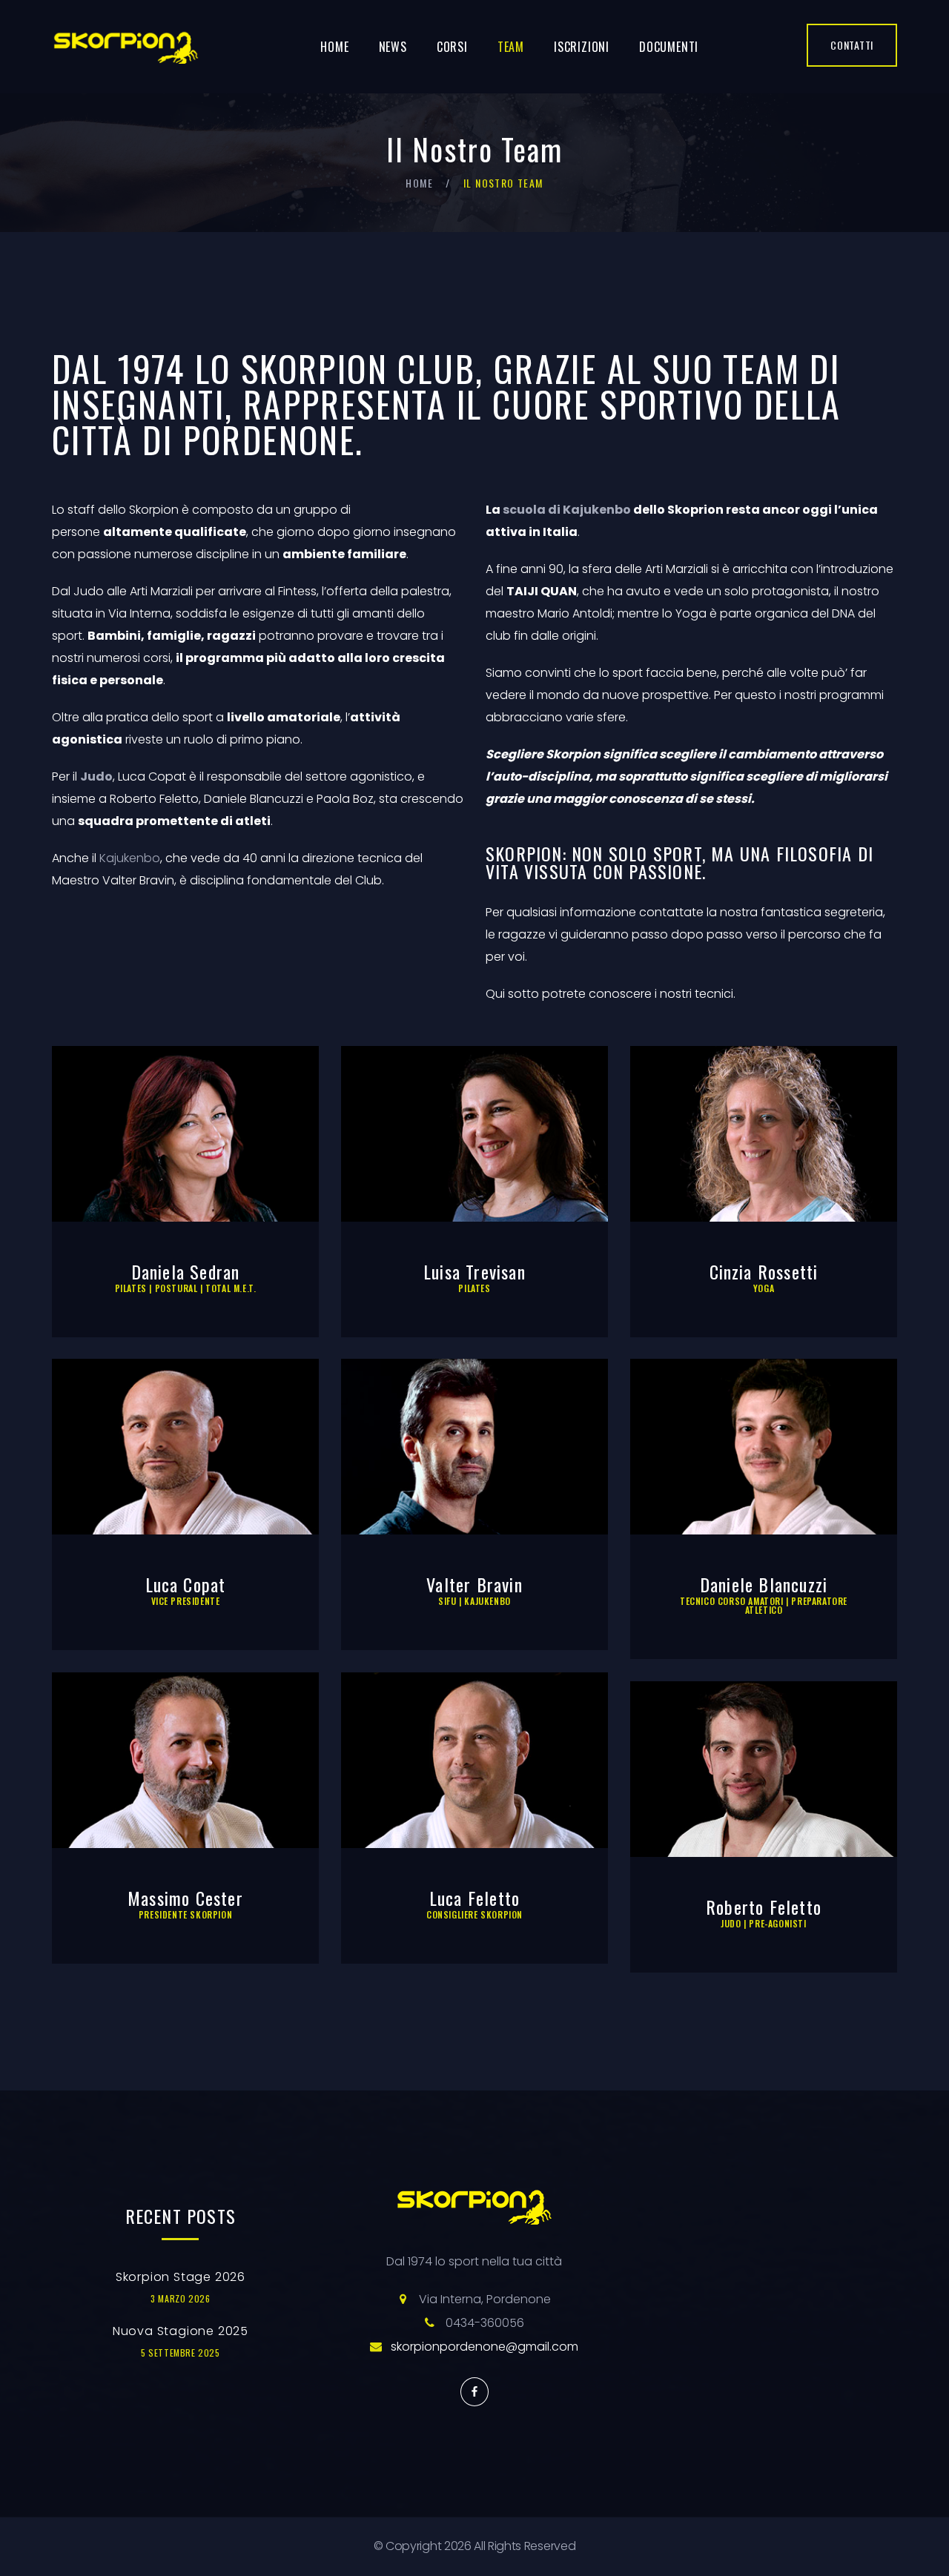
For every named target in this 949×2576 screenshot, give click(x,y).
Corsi (452, 47)
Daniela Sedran (186, 1271)
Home (334, 47)
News (393, 47)
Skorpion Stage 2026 (181, 2277)
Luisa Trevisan (474, 1271)
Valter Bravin (474, 1584)
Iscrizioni (582, 47)
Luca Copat (186, 1584)
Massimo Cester (185, 1898)
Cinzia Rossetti (764, 1271)
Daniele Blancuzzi (764, 1584)
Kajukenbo (130, 858)
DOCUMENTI (669, 47)
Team (511, 47)
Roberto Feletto (764, 1907)
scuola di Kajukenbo (567, 510)
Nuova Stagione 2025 (181, 2331)
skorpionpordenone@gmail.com (485, 2347)
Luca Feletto (474, 1898)
